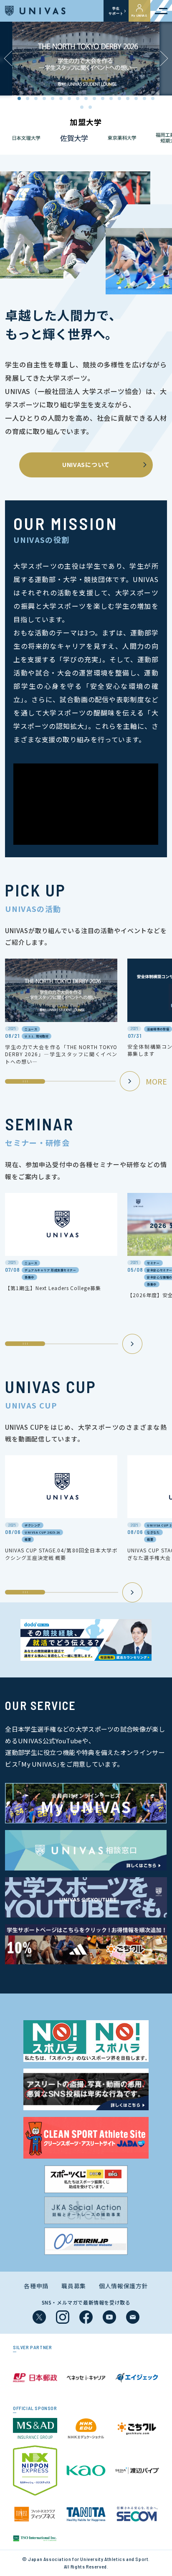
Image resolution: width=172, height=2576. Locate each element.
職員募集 (74, 2286)
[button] (164, 59)
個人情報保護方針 (124, 2286)
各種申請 (36, 2286)
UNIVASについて (86, 464)
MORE (156, 1081)
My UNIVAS (139, 15)
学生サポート (116, 11)
